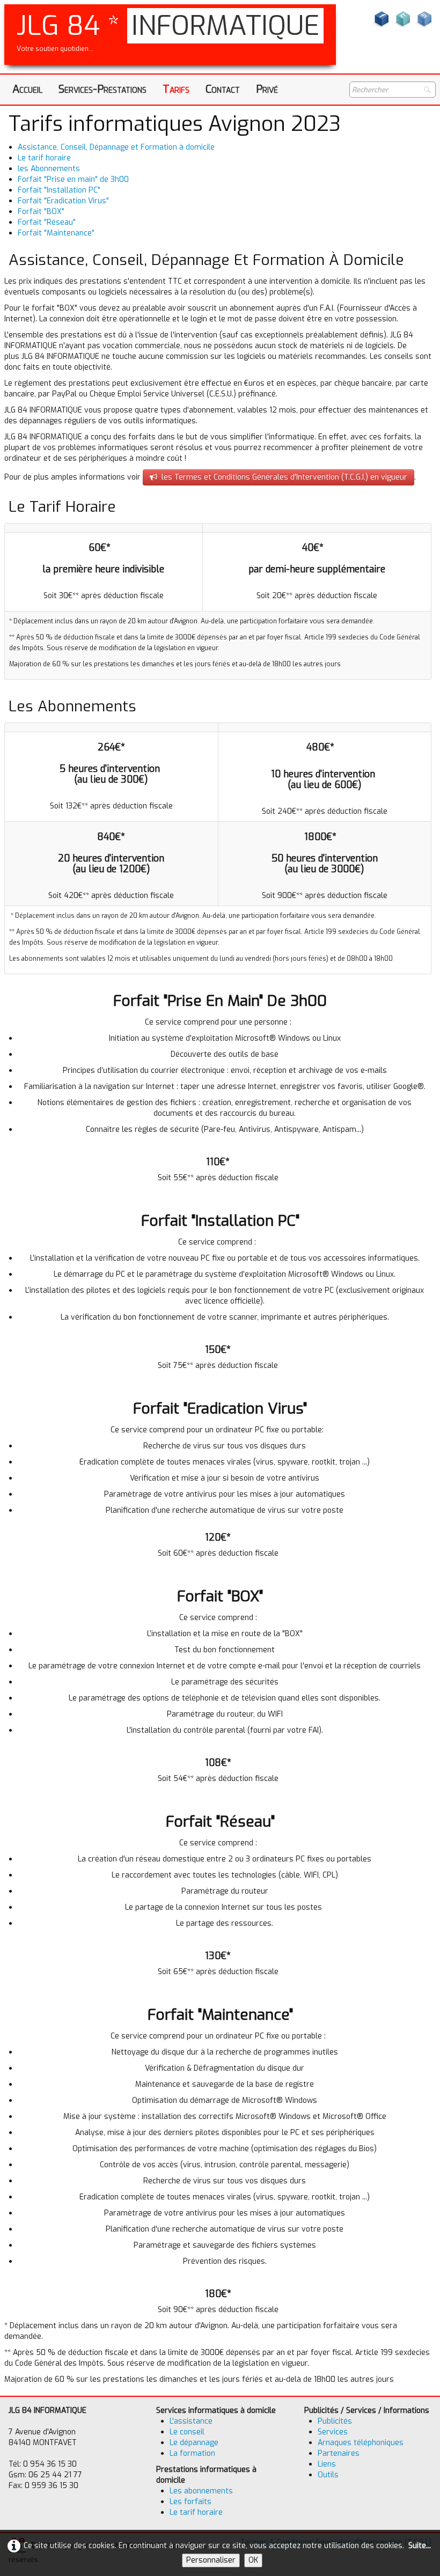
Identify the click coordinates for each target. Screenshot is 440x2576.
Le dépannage (194, 2443)
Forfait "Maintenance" (56, 233)
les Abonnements (49, 169)
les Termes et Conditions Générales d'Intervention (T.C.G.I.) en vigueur (284, 477)
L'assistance (191, 2421)
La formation (192, 2453)
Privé (267, 89)
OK (253, 2560)
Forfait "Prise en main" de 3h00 (73, 179)
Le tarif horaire (44, 158)
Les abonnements (201, 2491)
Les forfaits (190, 2502)
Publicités (335, 2421)
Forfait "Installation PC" (59, 190)
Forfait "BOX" (41, 212)
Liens (327, 2464)
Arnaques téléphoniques (361, 2443)
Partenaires (339, 2453)
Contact (223, 89)
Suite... (420, 2546)
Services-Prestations (102, 89)
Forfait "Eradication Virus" (63, 201)
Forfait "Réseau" (47, 222)
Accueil (27, 89)
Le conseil (187, 2432)
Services (333, 2432)
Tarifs (176, 89)
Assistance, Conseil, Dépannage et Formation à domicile (116, 147)
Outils (328, 2475)
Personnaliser (211, 2560)
